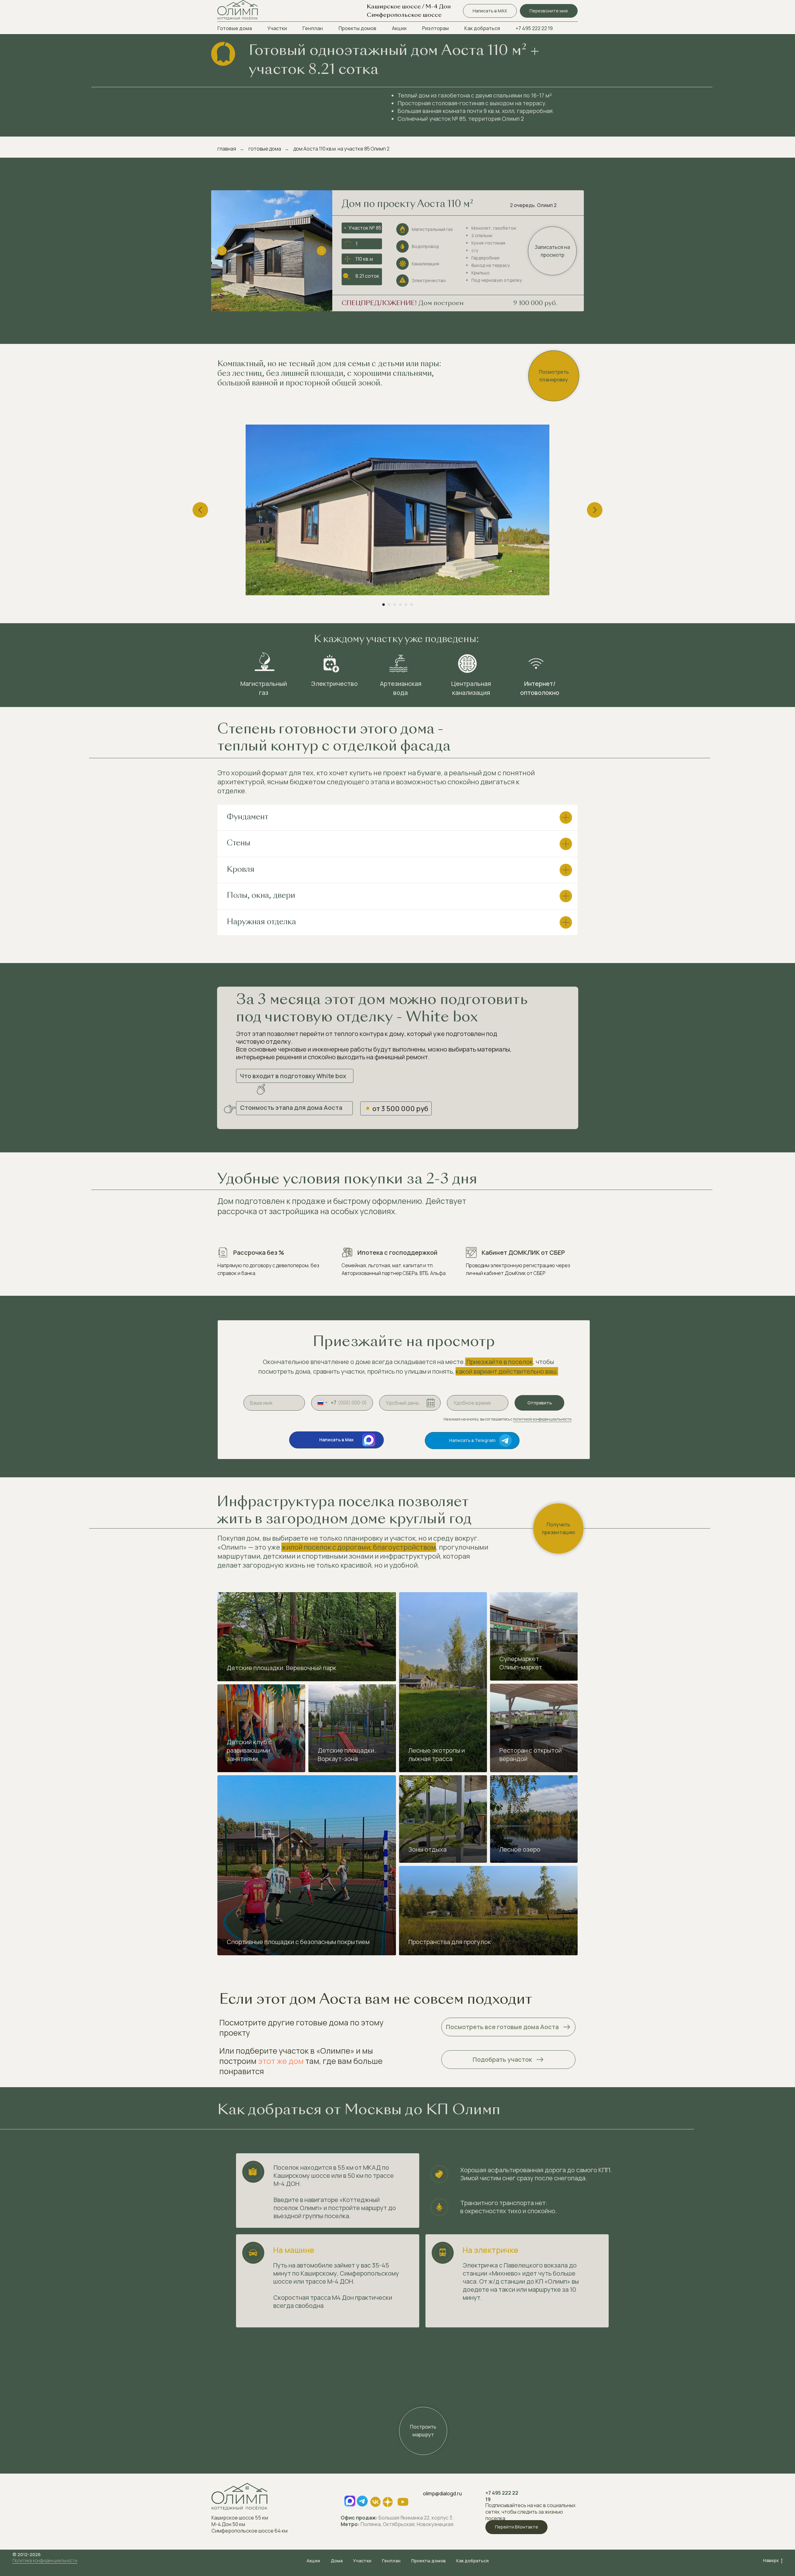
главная (227, 149)
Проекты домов (357, 28)
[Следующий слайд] (595, 510)
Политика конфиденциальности (45, 2560)
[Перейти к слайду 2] (389, 605)
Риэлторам (435, 28)
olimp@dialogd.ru (442, 2493)
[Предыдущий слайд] (200, 510)
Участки (277, 28)
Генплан (313, 28)
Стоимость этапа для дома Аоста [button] (291, 1108)
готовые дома (265, 149)
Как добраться (482, 28)
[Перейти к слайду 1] (384, 605)
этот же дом (281, 2061)
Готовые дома (235, 28)
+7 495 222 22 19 (534, 28)
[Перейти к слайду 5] (406, 605)
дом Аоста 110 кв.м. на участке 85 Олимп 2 (341, 149)
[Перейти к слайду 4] (400, 605)
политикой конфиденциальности (542, 1419)
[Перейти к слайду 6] (411, 605)
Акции (399, 28)
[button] (549, 11)
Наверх (771, 2560)
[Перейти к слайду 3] (395, 605)
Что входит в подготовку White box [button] (293, 1076)
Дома (337, 2561)
